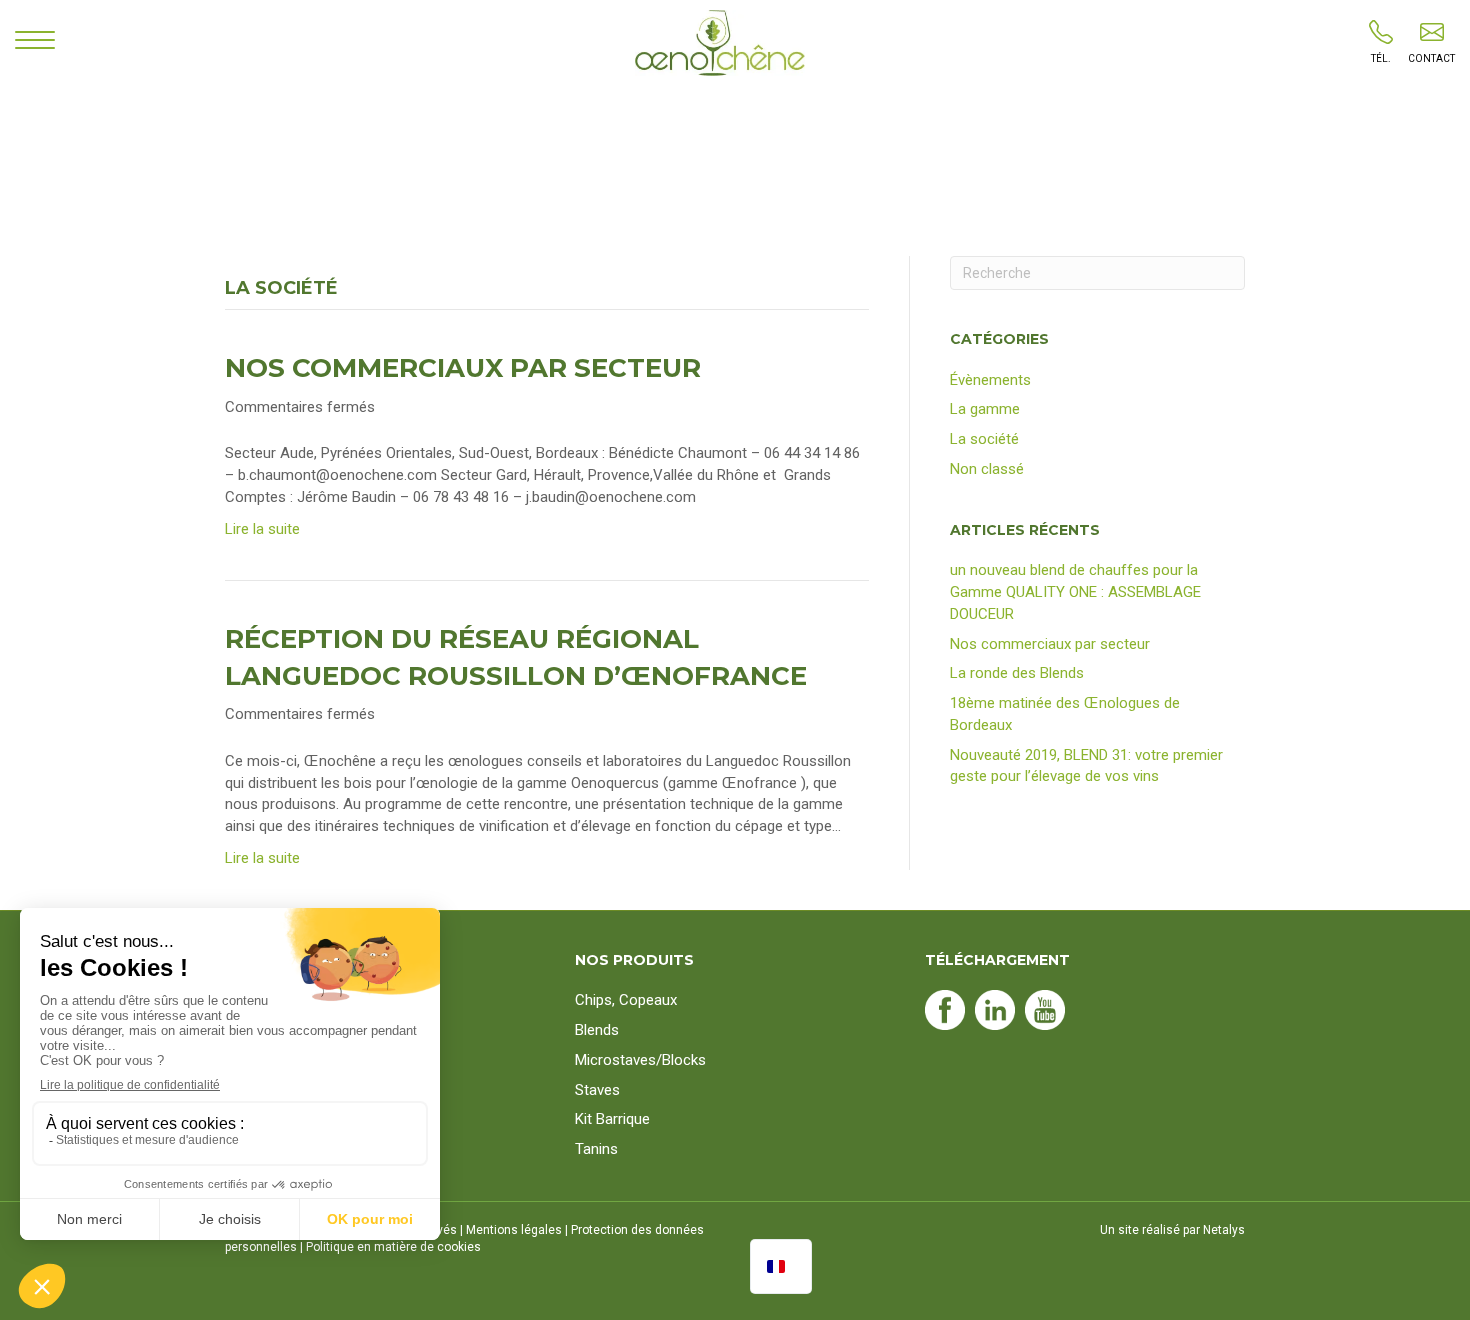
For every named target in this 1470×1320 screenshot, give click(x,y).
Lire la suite (262, 529)
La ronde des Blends (1017, 673)
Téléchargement (997, 960)
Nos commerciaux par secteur (463, 368)
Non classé (987, 469)
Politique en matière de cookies (393, 1247)
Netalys (1224, 1230)
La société (984, 439)
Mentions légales (514, 1230)
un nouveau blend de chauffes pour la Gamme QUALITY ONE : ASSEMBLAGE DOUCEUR (1075, 592)
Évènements (990, 380)
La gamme (985, 409)
